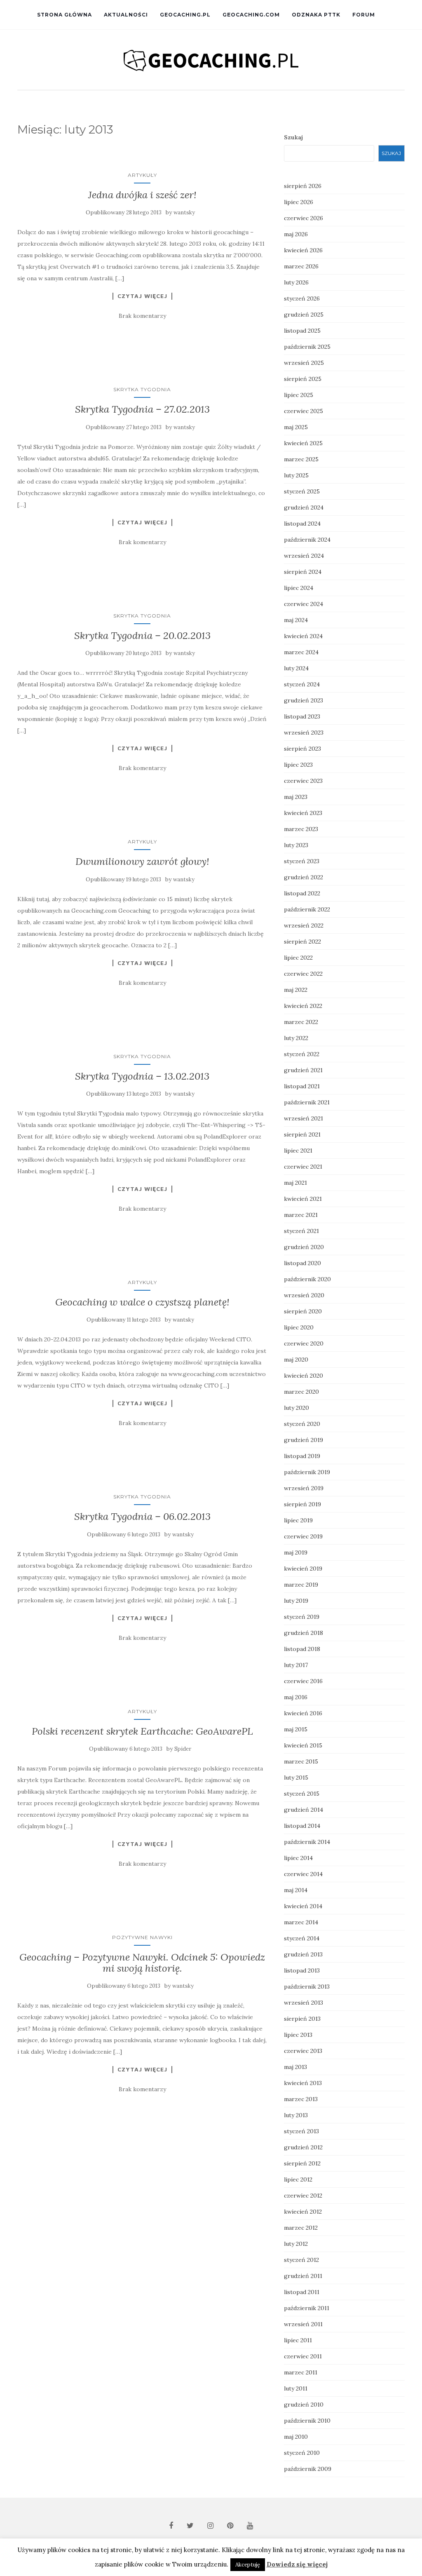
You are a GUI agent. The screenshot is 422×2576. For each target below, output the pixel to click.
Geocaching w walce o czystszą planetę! (142, 1302)
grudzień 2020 (304, 1247)
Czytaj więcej (142, 296)
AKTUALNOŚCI (126, 15)
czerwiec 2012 (303, 2196)
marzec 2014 (301, 1922)
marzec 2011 (301, 2372)
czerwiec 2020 (304, 1343)
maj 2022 (296, 990)
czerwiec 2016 (303, 1681)
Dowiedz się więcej (297, 2564)
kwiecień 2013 (303, 2083)
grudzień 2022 (304, 877)
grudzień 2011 (303, 2276)
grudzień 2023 (304, 700)
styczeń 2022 (302, 1054)
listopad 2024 (302, 524)
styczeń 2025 (302, 491)
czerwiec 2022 (303, 974)
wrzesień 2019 (304, 1488)
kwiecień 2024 (303, 636)
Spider (183, 1749)
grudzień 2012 (303, 2147)
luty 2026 (296, 282)
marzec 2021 (301, 1215)
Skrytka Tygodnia (142, 389)
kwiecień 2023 (303, 813)
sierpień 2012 (302, 2163)
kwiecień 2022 (303, 1006)
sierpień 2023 (302, 749)
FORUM (364, 15)
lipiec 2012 (298, 2179)
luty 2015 (296, 1778)
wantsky (184, 213)
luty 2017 (296, 1665)
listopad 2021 (302, 1086)
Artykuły (142, 175)
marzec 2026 (301, 266)
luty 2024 (296, 668)
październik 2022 (307, 909)
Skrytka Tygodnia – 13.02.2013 (142, 1076)
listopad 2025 (302, 331)
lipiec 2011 (298, 2340)
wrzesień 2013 (304, 2003)
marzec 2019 (301, 1585)
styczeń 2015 (302, 1794)
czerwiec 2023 (303, 781)
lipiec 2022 (298, 958)
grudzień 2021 (303, 1070)
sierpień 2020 (303, 1311)
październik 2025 (307, 347)
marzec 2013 (301, 2099)
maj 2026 (296, 234)
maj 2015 (296, 1729)
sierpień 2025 (303, 379)
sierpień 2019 (302, 1504)
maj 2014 (296, 1890)
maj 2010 (296, 2437)
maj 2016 (296, 1697)
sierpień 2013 (302, 2019)
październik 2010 (307, 2421)
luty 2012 (296, 2244)
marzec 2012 (301, 2228)
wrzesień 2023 (304, 733)
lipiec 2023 (298, 765)
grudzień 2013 (303, 1954)
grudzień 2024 (304, 507)
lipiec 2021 (298, 1151)
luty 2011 (296, 2388)
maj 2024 (296, 620)
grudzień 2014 (304, 1810)
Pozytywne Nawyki (142, 1937)
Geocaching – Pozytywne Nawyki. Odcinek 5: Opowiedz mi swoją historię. (142, 1962)
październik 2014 (307, 1842)
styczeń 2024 (302, 684)
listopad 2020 (302, 1263)
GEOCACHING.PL (185, 15)
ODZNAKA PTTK (316, 15)
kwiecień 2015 (303, 1745)
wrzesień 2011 (303, 2324)
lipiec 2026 (299, 202)
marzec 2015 (301, 1761)
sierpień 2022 (302, 942)
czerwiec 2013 (303, 2051)
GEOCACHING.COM (251, 15)
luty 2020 (297, 1408)
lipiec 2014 (298, 1858)
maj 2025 (296, 427)
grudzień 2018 (304, 1633)
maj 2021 (295, 1183)
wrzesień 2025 (304, 363)
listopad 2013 (302, 1970)
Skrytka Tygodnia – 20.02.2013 (142, 635)
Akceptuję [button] (248, 2565)
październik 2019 (307, 1472)
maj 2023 (296, 797)
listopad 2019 (302, 1456)
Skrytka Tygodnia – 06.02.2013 (142, 1516)
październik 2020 (307, 1279)
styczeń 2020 (302, 1424)
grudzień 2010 (304, 2405)
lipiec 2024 (299, 588)
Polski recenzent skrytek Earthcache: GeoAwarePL (142, 1731)
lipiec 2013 (298, 2035)
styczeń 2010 (302, 2453)
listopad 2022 (302, 893)
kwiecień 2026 (303, 250)
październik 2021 (307, 1102)
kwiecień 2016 (303, 1713)
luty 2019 (296, 1601)
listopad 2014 (302, 1826)
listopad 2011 (302, 2292)
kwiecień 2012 (303, 2212)
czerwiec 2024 (304, 604)
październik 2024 (307, 540)
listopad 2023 (302, 716)
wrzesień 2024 (304, 556)
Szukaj (293, 137)
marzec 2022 (301, 1022)
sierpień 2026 (303, 186)
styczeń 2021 (301, 1231)
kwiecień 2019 (303, 1569)
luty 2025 (296, 475)
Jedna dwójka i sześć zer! (142, 195)
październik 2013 (307, 1987)
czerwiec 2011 (303, 2356)
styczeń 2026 (302, 298)
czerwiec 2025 (304, 411)
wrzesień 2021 (304, 1118)
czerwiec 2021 (303, 1167)
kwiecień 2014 (303, 1906)
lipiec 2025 (299, 395)
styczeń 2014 (302, 1938)
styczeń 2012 (301, 2260)
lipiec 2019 (298, 1520)
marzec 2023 (301, 829)
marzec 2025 (301, 459)
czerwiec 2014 (303, 1874)
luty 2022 (296, 1038)
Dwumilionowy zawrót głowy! (142, 861)
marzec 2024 (301, 652)
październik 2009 (308, 2469)
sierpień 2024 (303, 572)
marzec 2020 (301, 1392)
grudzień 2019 (304, 1440)
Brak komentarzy (142, 316)
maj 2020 (296, 1360)
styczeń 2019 (302, 1617)
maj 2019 (296, 1552)
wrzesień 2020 (304, 1295)
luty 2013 (296, 2115)
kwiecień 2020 (304, 1376)
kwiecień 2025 (303, 443)
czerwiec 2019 (303, 1536)
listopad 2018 (302, 1649)
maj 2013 (295, 2067)
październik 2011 (307, 2308)
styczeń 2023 (302, 861)
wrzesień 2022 (304, 925)
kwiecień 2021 (303, 1199)
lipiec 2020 (299, 1327)
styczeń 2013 (301, 2131)
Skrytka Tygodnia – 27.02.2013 (142, 409)
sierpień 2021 (302, 1134)
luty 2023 (296, 845)
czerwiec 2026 (304, 218)
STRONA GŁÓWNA (64, 15)
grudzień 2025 (304, 315)
